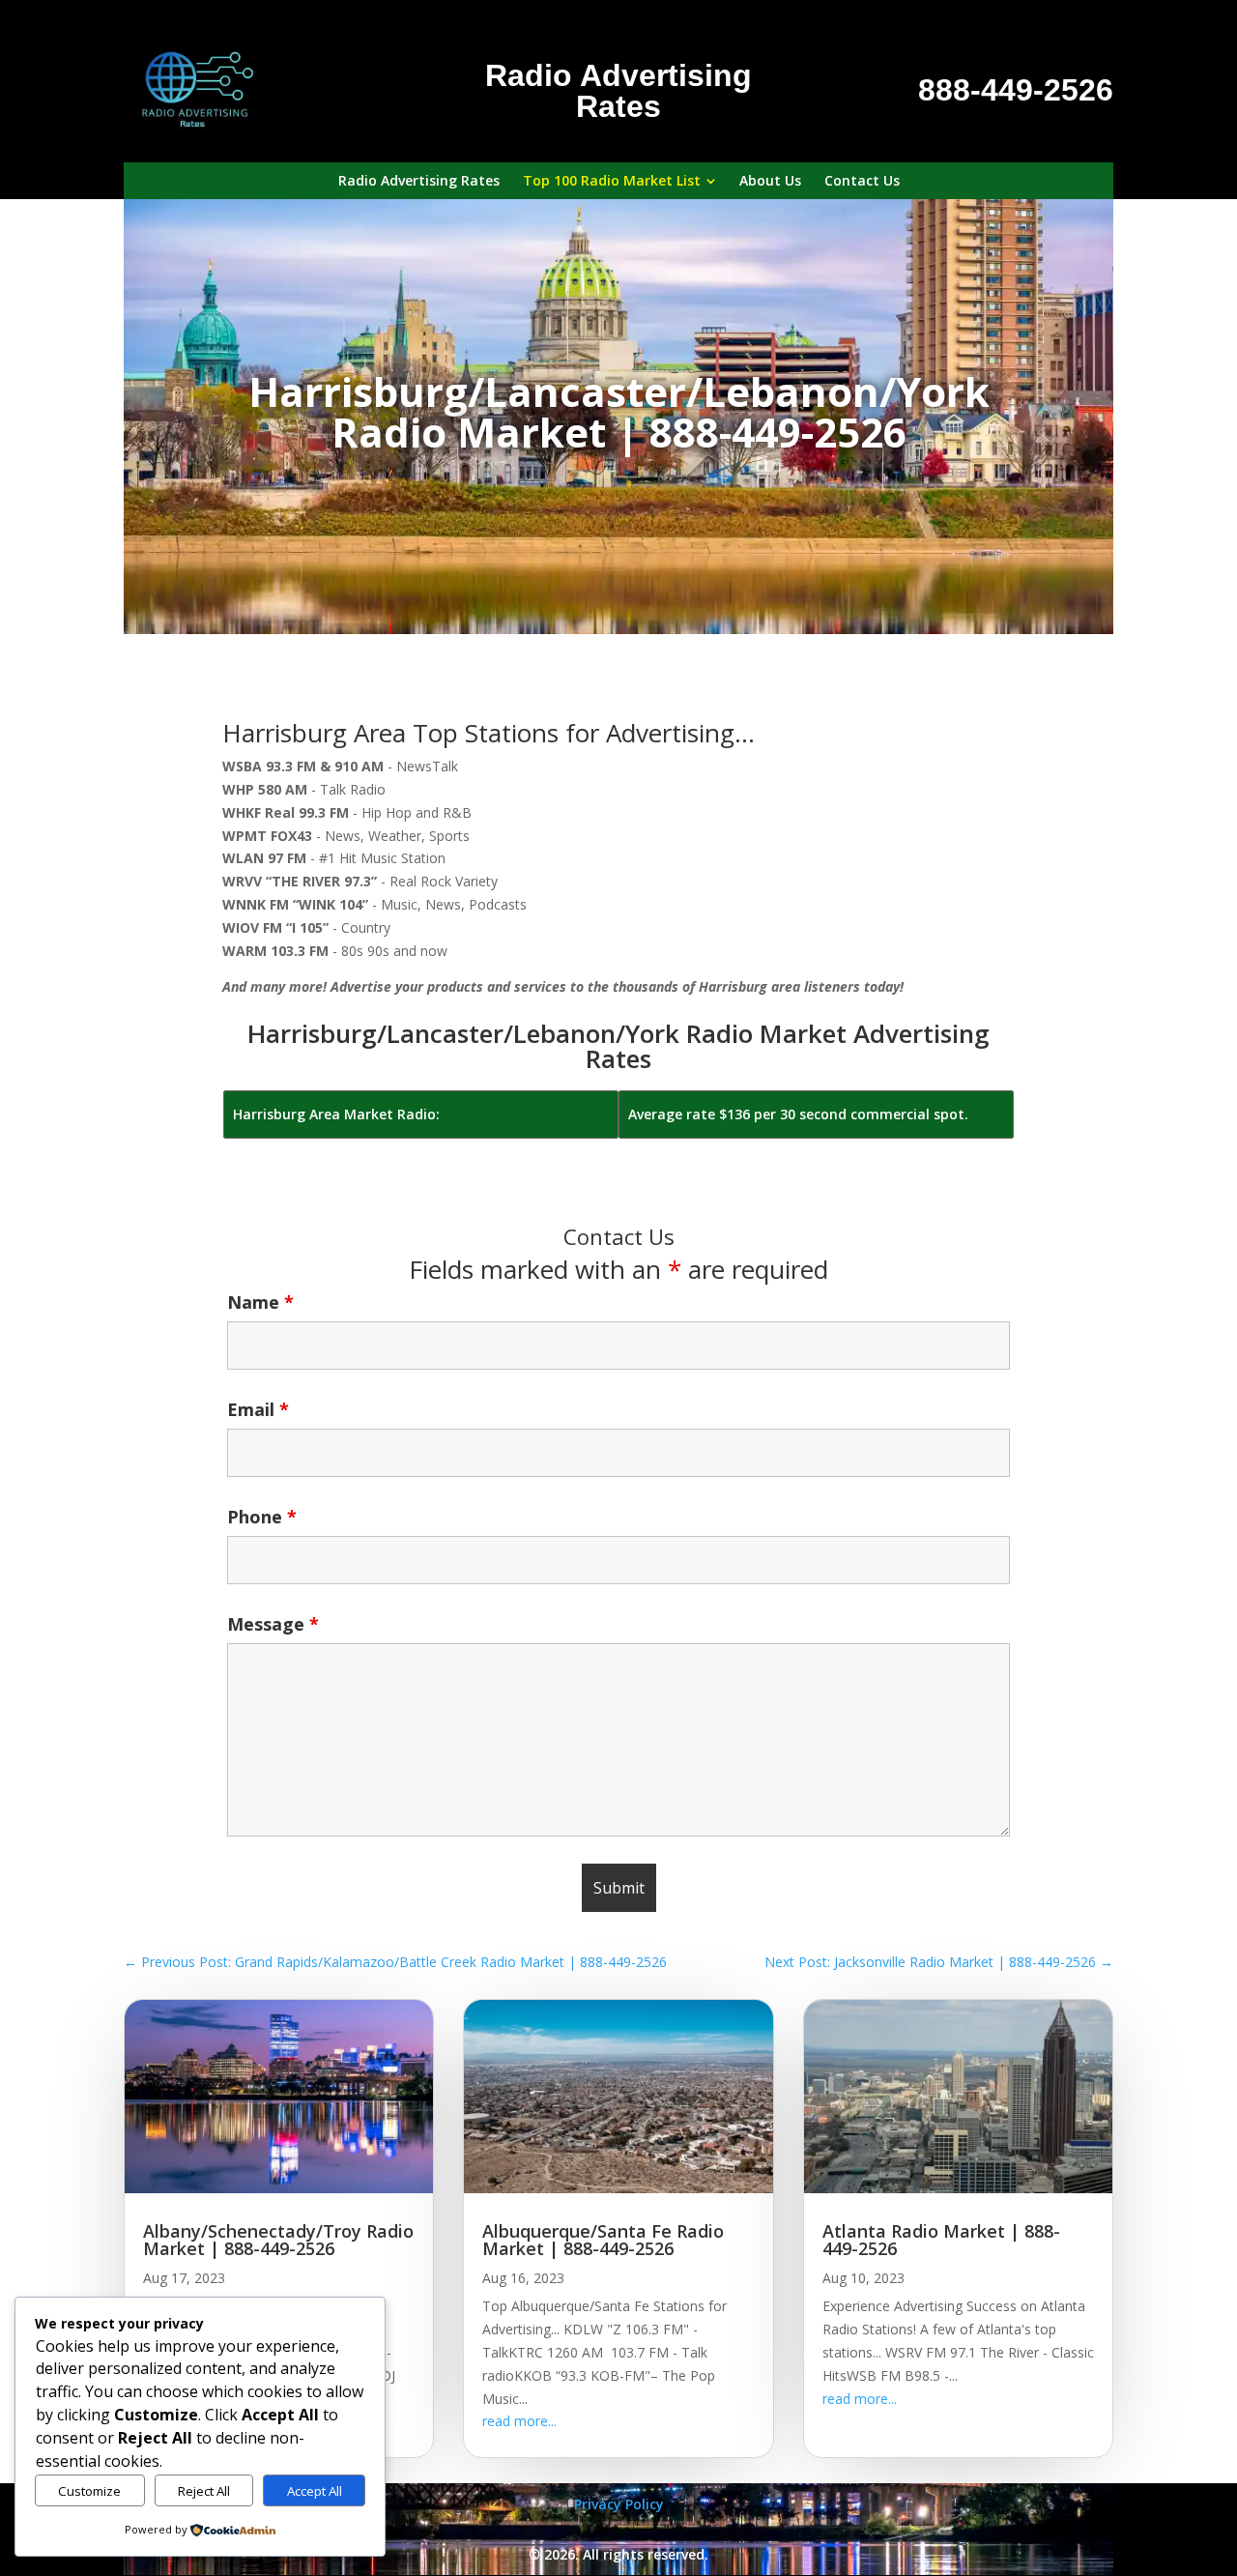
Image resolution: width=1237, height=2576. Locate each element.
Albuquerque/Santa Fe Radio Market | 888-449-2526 (603, 2240)
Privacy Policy (619, 2504)
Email (258, 1409)
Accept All (315, 2491)
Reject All (204, 2491)
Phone (262, 1517)
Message (273, 1624)
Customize (89, 2491)
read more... (519, 2421)
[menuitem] (419, 181)
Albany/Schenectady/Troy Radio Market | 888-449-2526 (278, 2240)
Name (260, 1302)
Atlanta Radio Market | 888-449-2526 (941, 2240)
